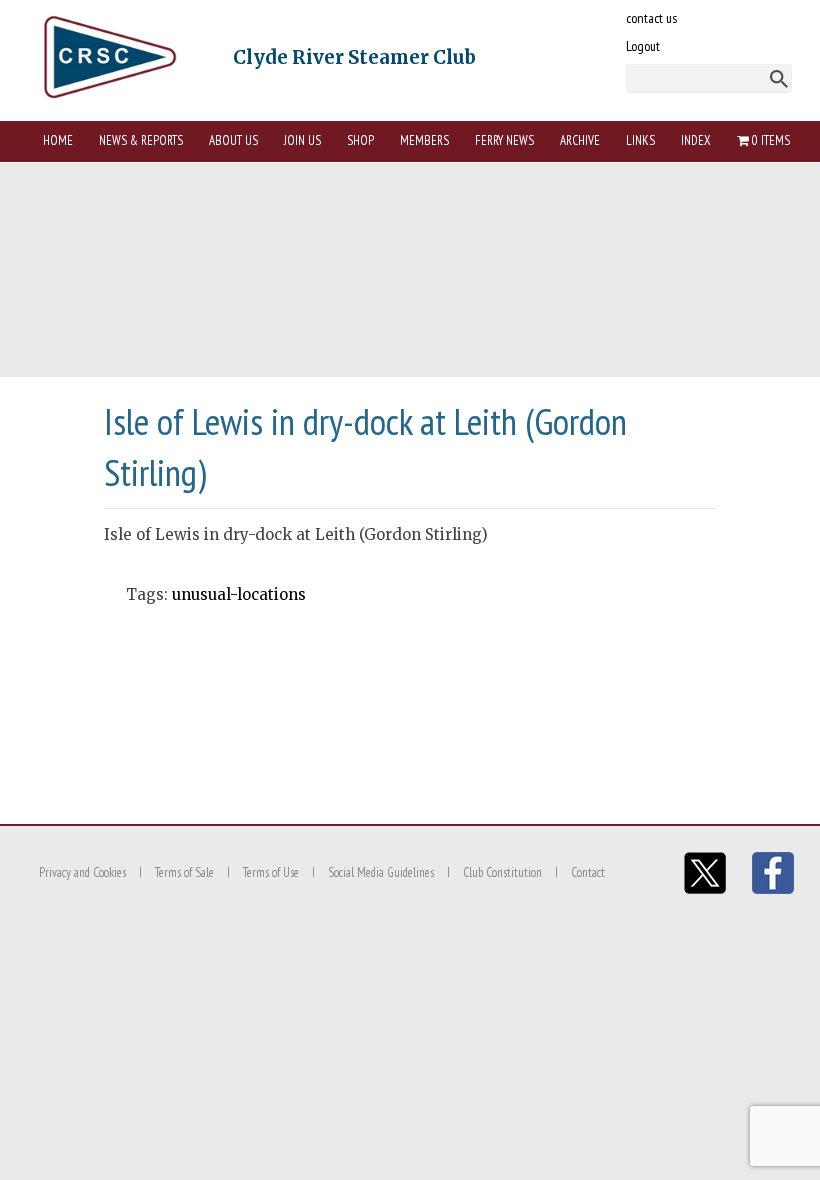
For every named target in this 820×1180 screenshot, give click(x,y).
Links (640, 140)
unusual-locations (239, 594)
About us (233, 140)
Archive (580, 140)
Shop (360, 140)
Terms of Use (271, 872)
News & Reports (141, 140)
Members (424, 140)
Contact (588, 872)
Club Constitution (502, 872)
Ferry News (504, 140)
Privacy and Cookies (82, 872)
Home (58, 140)
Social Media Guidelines (381, 872)
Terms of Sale (184, 872)
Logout (643, 46)
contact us (651, 18)
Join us (302, 140)
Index (696, 140)
